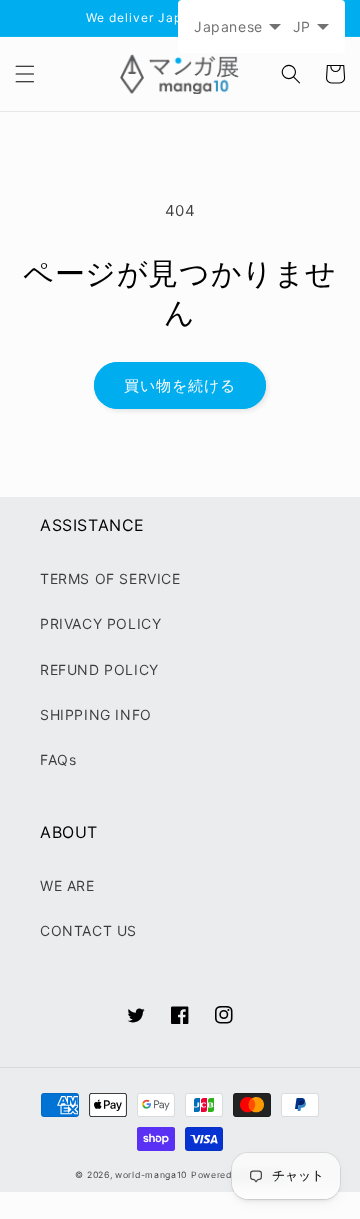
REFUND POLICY (99, 669)
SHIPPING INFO (96, 714)
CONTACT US (88, 930)
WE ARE (67, 885)
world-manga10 (151, 1175)
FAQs (58, 759)
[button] (25, 74)
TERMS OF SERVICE (110, 578)
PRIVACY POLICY (100, 623)
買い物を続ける (180, 385)
